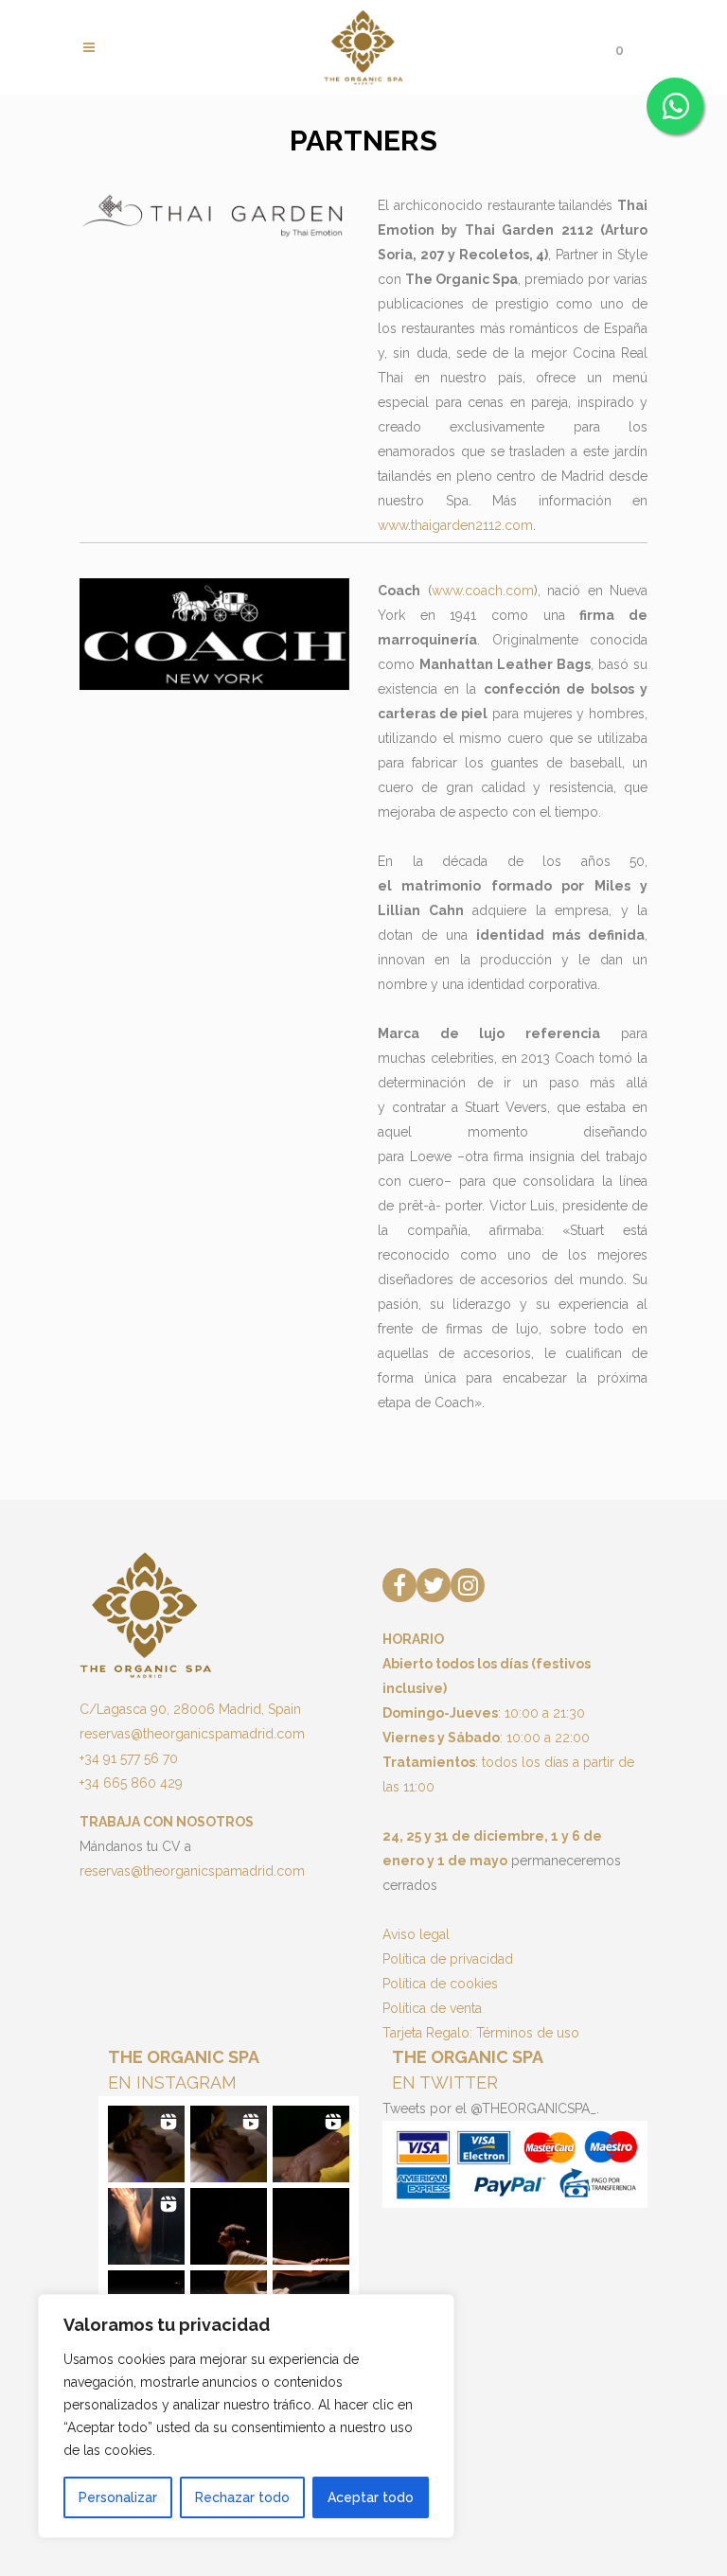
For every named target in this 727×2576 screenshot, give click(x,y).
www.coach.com (483, 591)
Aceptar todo (371, 2497)
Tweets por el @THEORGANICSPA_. (491, 2108)
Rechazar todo (242, 2497)
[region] (246, 2416)
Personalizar (118, 2497)
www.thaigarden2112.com (455, 525)
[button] (146, 2144)
